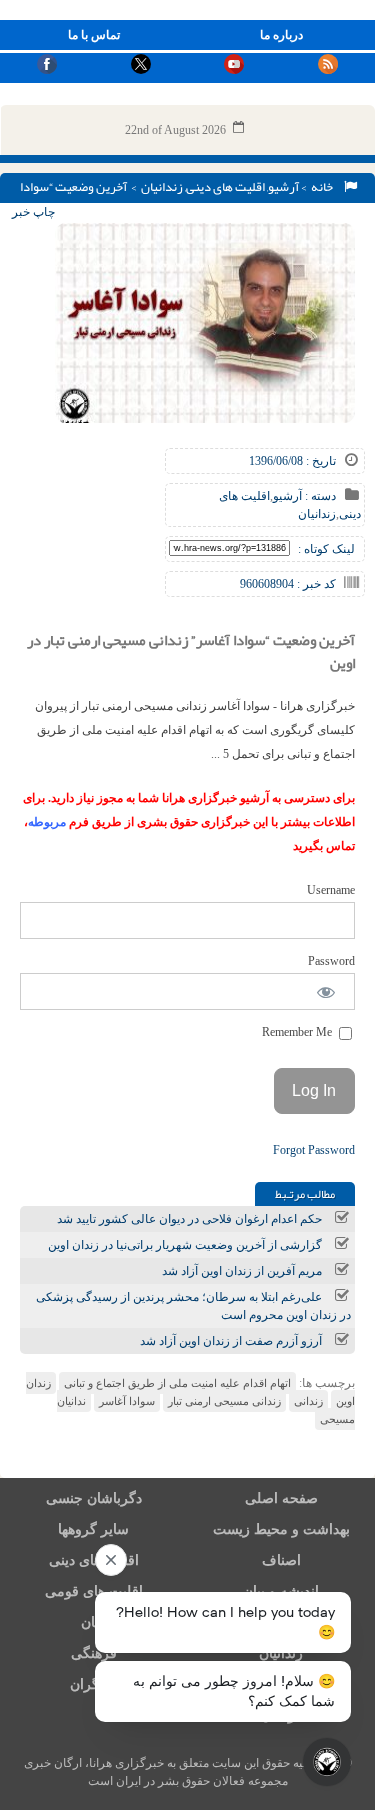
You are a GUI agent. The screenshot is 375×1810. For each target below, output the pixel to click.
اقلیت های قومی (94, 1591)
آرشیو (283, 187)
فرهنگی (94, 1653)
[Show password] (326, 991)
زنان (93, 1622)
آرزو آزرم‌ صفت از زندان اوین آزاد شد (231, 1341)
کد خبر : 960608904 (288, 584)
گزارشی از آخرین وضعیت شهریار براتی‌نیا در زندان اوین (185, 1245)
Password (331, 961)
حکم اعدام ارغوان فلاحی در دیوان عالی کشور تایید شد (189, 1219)
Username (331, 890)
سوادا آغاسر (127, 1401)
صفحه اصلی (281, 1498)
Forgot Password (314, 1150)
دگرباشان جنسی (94, 1498)
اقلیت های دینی (225, 187)
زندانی (308, 1401)
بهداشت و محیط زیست (281, 1529)
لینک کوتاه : (326, 549)
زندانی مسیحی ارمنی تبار (224, 1401)
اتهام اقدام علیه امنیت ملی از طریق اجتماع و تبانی (177, 1383)
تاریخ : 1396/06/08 (292, 461)
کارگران (93, 1684)
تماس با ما (94, 35)
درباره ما (281, 35)
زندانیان (162, 187)
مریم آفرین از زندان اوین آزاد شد (242, 1271)
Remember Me (298, 1032)
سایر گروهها (93, 1529)
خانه (324, 187)
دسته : (319, 496)
